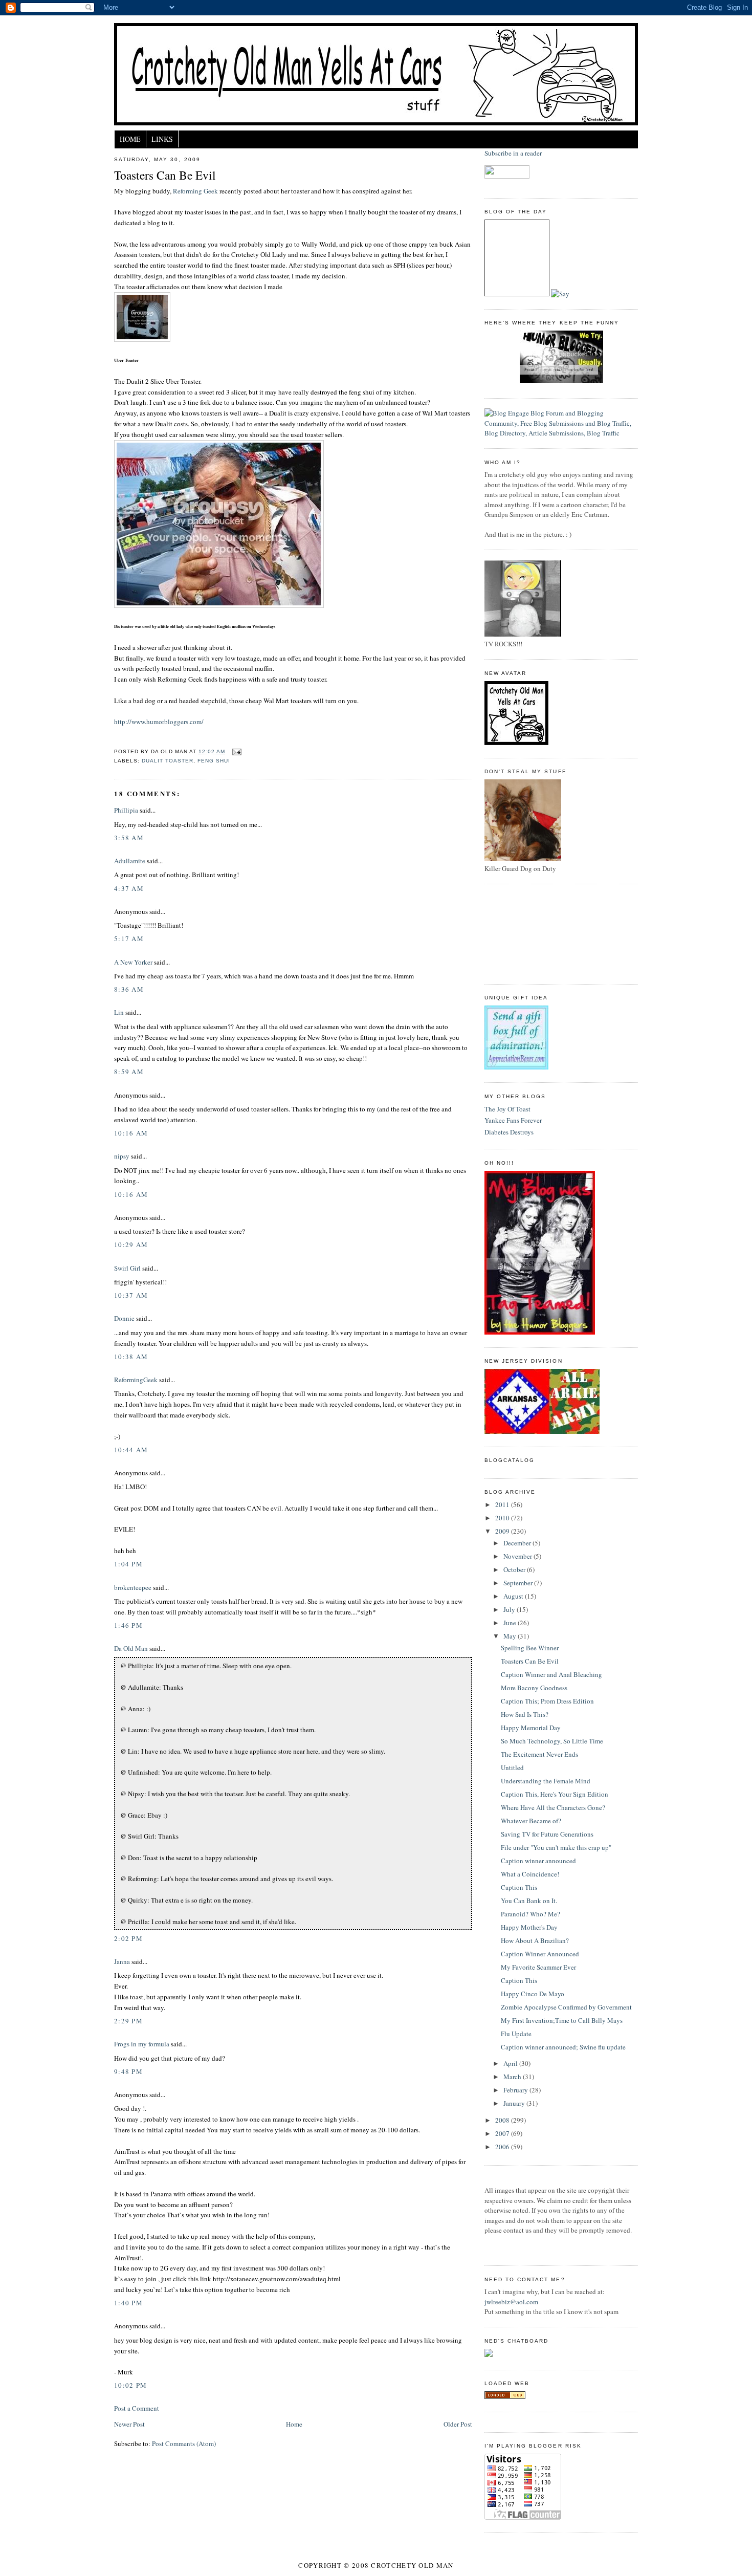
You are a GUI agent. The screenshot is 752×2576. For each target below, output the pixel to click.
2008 (503, 2120)
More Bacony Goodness (534, 1688)
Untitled (512, 1767)
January (515, 2103)
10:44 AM (131, 1450)
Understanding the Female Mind (546, 1781)
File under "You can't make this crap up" (556, 1847)
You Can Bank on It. (529, 1901)
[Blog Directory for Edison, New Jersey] (505, 2396)
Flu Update (516, 2034)
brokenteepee (133, 1587)
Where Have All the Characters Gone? (553, 1807)
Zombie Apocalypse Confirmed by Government (566, 2007)
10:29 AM (131, 1245)
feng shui (214, 761)
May (511, 1636)
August (514, 1596)
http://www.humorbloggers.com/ (159, 722)
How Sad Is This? (525, 1714)
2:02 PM (128, 1938)
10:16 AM (131, 1133)
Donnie (124, 1318)
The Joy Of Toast (507, 1109)
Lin (119, 1012)
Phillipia (126, 810)
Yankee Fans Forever (513, 1120)
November (518, 1556)
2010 (503, 1518)
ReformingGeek (136, 1380)
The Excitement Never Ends (539, 1754)
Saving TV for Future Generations (547, 1834)
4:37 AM (129, 888)
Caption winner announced (538, 1861)
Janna (122, 1961)
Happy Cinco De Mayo (533, 1994)
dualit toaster (168, 761)
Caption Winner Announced (540, 1954)
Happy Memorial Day (531, 1728)
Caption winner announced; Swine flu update (563, 2047)
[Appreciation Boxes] (516, 1067)
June (511, 1623)
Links (162, 139)
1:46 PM (128, 1625)
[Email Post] (235, 751)
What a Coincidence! (530, 1874)
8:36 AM (129, 989)
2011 (503, 1504)
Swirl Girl (127, 1268)
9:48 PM (128, 2071)
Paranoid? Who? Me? (530, 1914)
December (518, 1543)
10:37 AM (131, 1295)
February (516, 2090)
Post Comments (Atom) (184, 2443)
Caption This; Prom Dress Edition (547, 1701)
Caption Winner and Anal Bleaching (551, 1674)
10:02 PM (130, 2385)
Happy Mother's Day (529, 1927)
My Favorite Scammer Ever (538, 1967)
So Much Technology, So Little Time (552, 1741)
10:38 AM (131, 1357)
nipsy (122, 1156)
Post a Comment (137, 2408)
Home (130, 139)
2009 (503, 1531)
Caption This (519, 1887)
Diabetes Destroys (509, 1132)
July (510, 1609)
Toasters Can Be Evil (165, 175)
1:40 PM (128, 2303)
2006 (503, 2147)
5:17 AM (129, 938)
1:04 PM (128, 1564)
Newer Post (129, 2424)
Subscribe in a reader (513, 153)
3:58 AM (129, 838)
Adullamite (130, 861)
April (511, 2063)
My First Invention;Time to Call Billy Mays (562, 2020)
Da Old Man (131, 1648)
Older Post (458, 2424)
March (513, 2077)
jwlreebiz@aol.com (511, 2302)
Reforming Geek (195, 191)
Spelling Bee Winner (530, 1648)
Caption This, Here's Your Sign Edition (555, 1794)
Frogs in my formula (142, 2044)
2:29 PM (128, 2021)
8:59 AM (129, 1072)
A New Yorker (133, 962)
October (515, 1569)
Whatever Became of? (531, 1821)
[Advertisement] (530, 933)
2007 (503, 2133)
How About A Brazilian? (535, 1940)
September (519, 1583)
